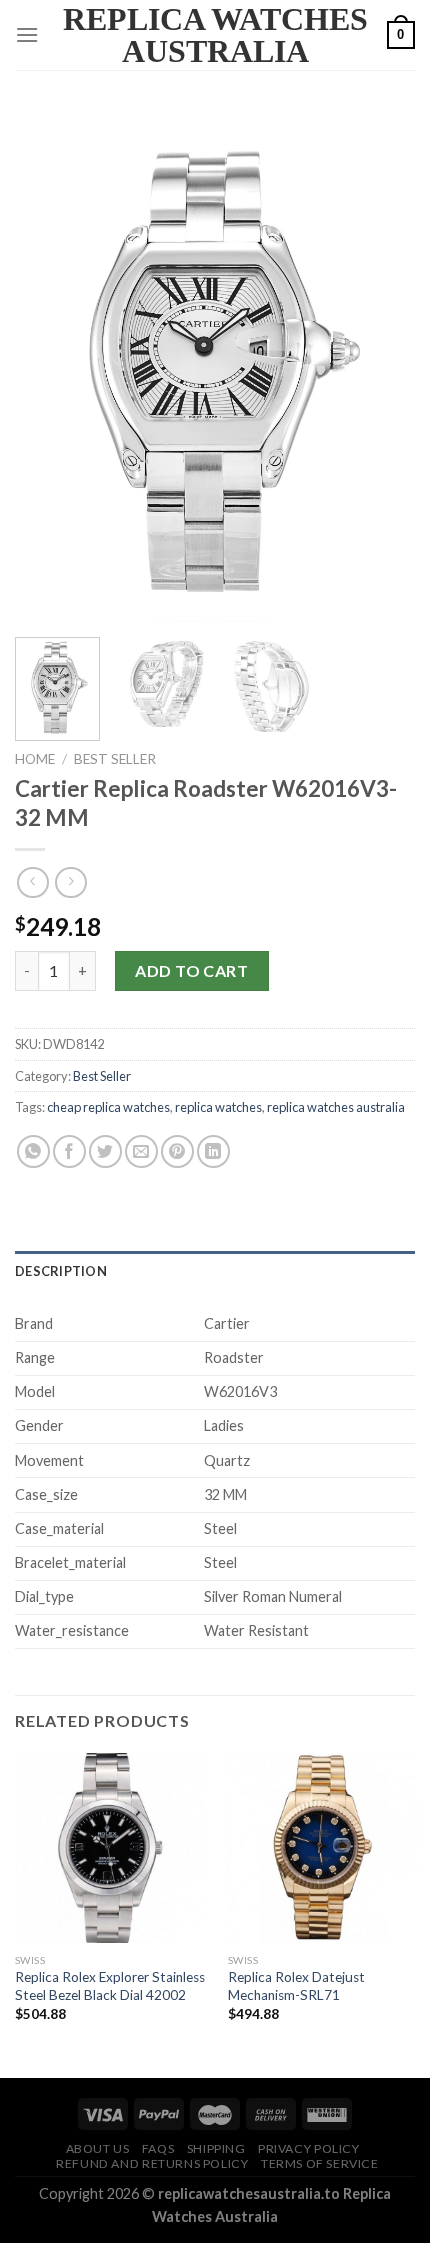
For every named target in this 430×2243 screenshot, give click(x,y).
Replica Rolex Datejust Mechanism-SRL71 (296, 1986)
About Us (98, 2148)
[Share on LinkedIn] (213, 1151)
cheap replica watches (108, 1107)
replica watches (218, 1107)
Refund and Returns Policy (152, 2163)
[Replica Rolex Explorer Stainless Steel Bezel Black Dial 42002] (110, 1848)
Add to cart (191, 970)
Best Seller (115, 759)
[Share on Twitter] (105, 1151)
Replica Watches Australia (215, 35)
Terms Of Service (320, 2163)
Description (61, 1271)
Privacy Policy (309, 2148)
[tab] (215, 1271)
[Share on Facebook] (69, 1151)
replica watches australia (336, 1107)
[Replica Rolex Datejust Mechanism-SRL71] (323, 1848)
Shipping (216, 2148)
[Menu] (27, 34)
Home (35, 759)
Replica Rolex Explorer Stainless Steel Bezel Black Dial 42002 (110, 1986)
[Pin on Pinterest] (177, 1151)
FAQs (158, 2148)
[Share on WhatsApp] (33, 1151)
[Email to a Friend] (141, 1151)
